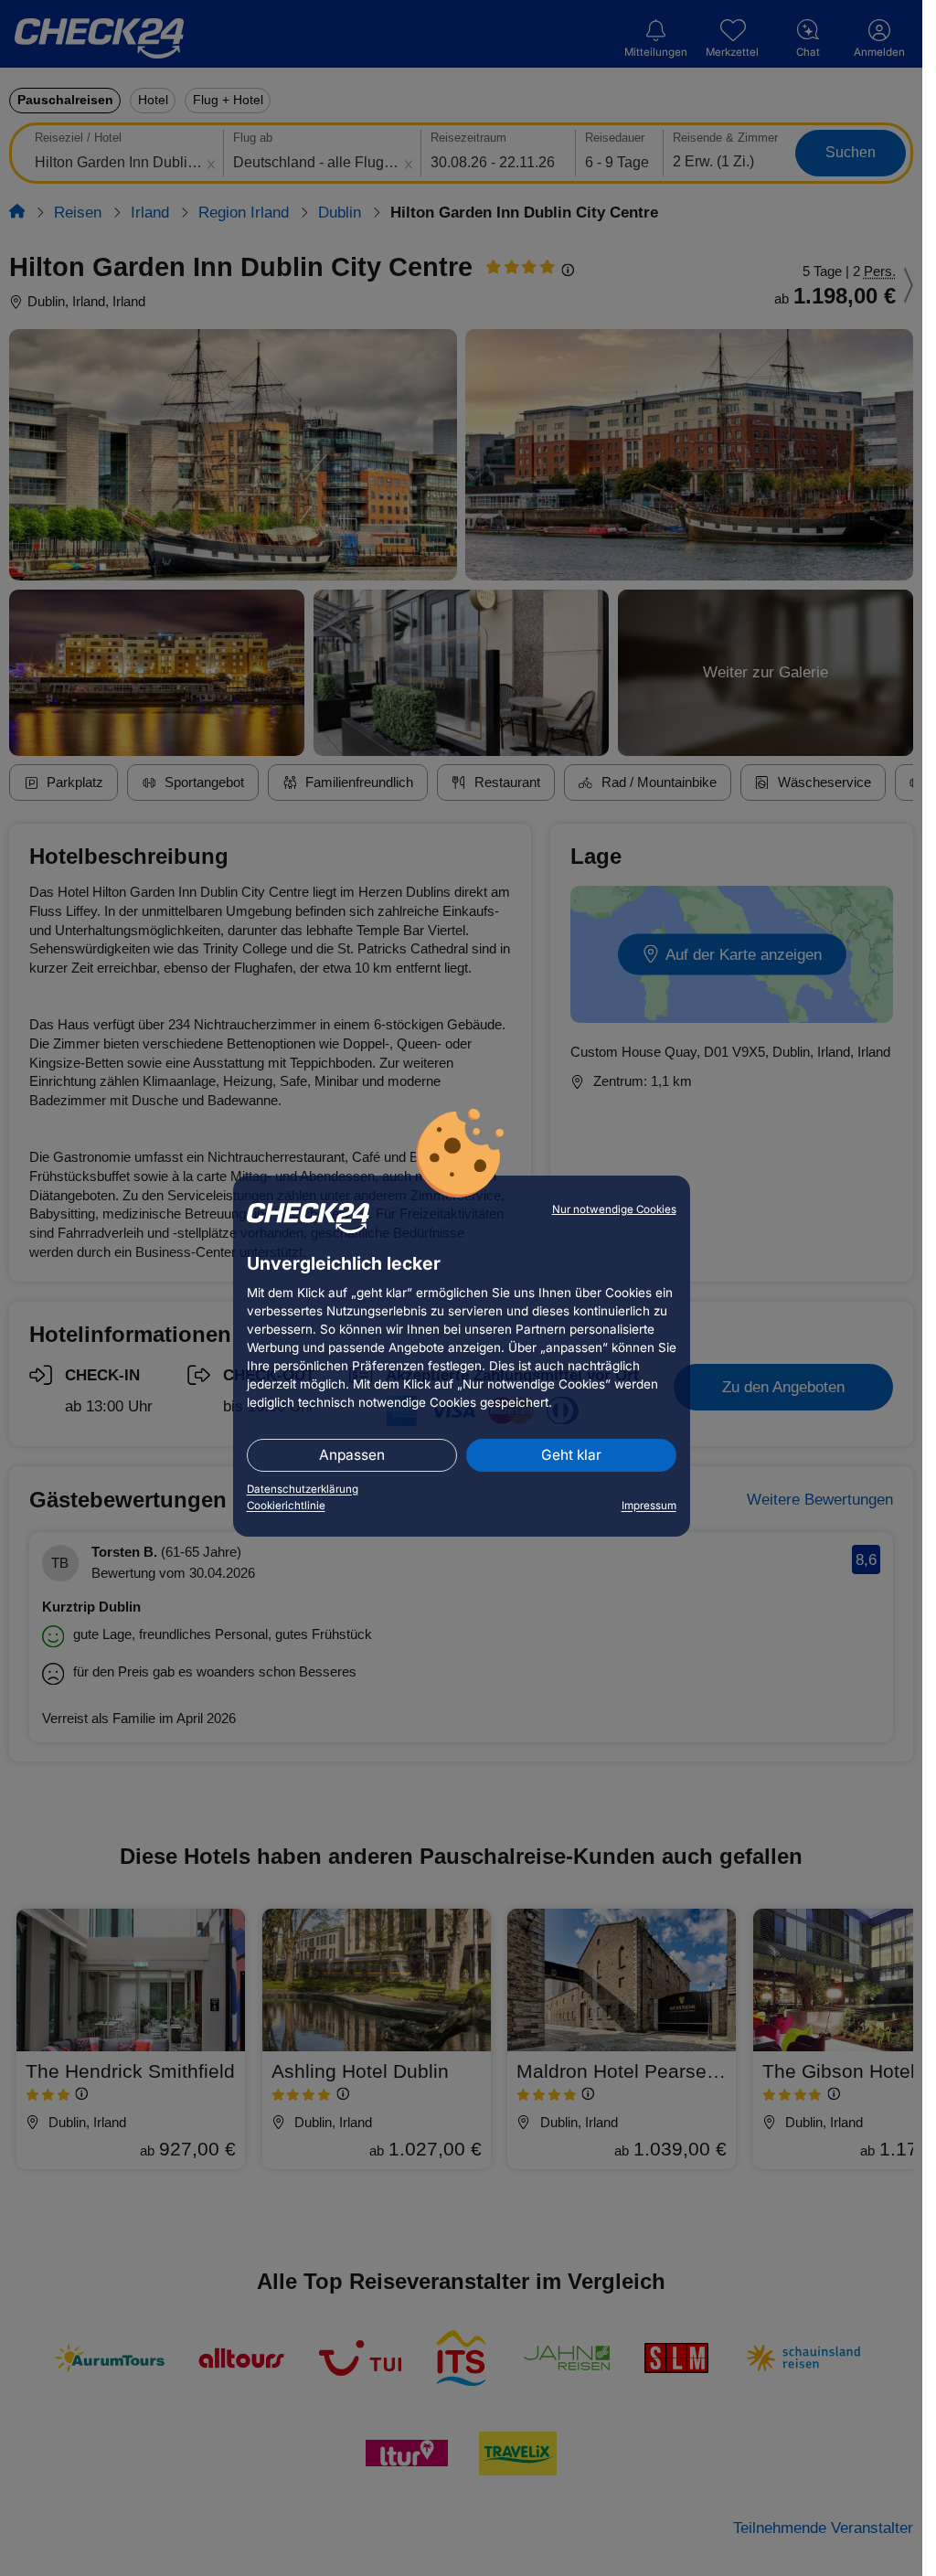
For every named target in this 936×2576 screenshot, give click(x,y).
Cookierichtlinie (286, 1506)
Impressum (649, 1506)
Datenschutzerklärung (303, 1489)
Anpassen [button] (352, 1455)
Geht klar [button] (571, 1455)
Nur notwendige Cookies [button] (614, 1209)
